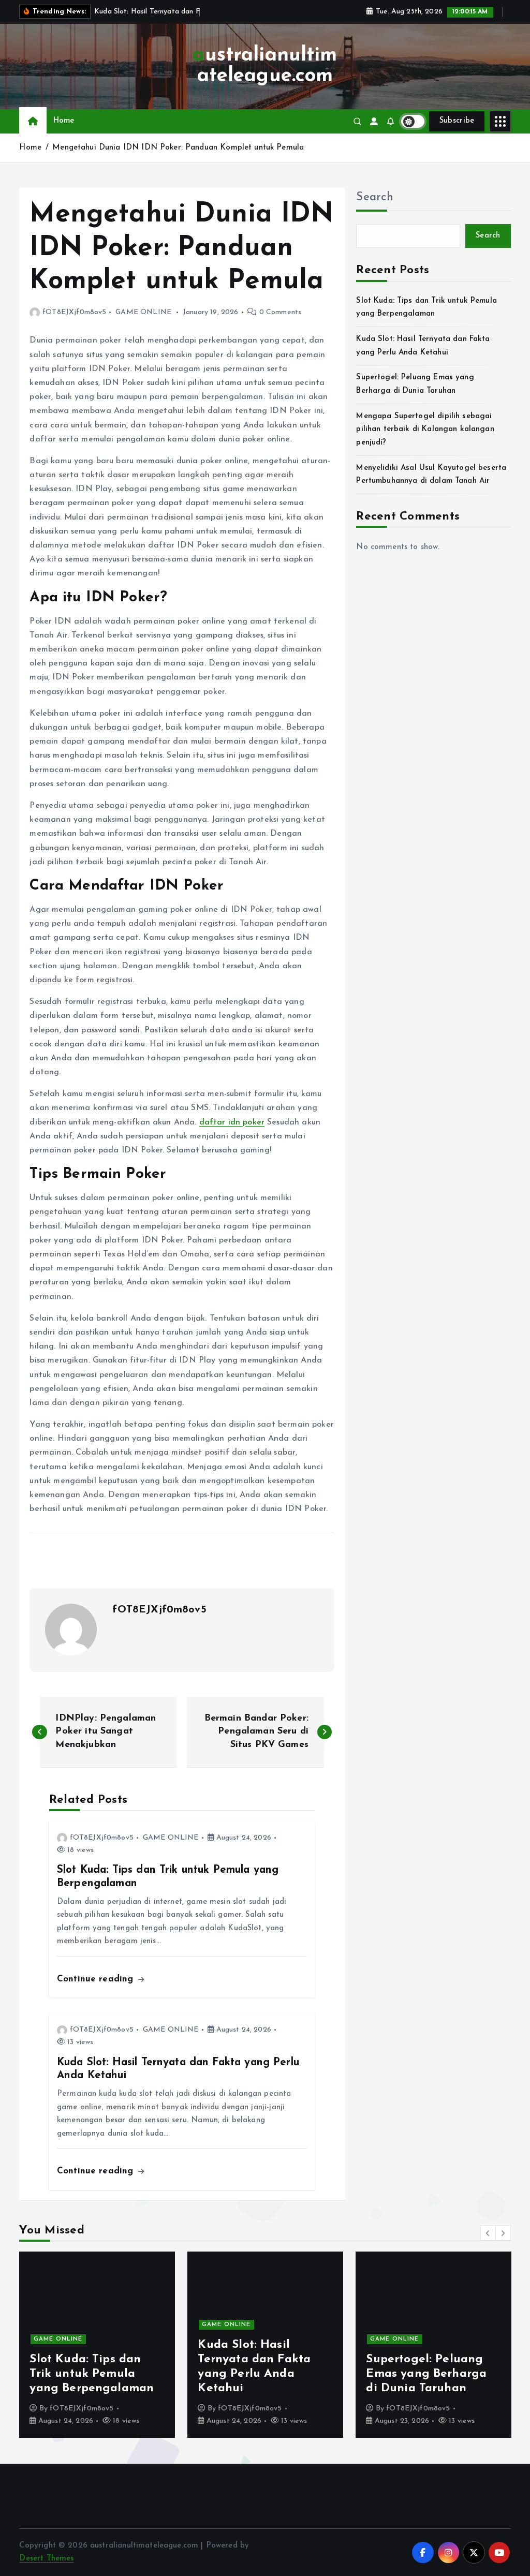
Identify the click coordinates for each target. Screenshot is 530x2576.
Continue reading (97, 1979)
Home (64, 121)
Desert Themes (46, 2559)
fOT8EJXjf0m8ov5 (74, 312)
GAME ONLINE (143, 312)
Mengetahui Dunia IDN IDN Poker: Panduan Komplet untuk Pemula (178, 148)
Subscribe (457, 121)
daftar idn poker (232, 1122)
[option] (97, 2345)
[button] (488, 2233)
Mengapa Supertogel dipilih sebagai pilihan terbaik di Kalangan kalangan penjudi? (425, 430)
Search (375, 197)
